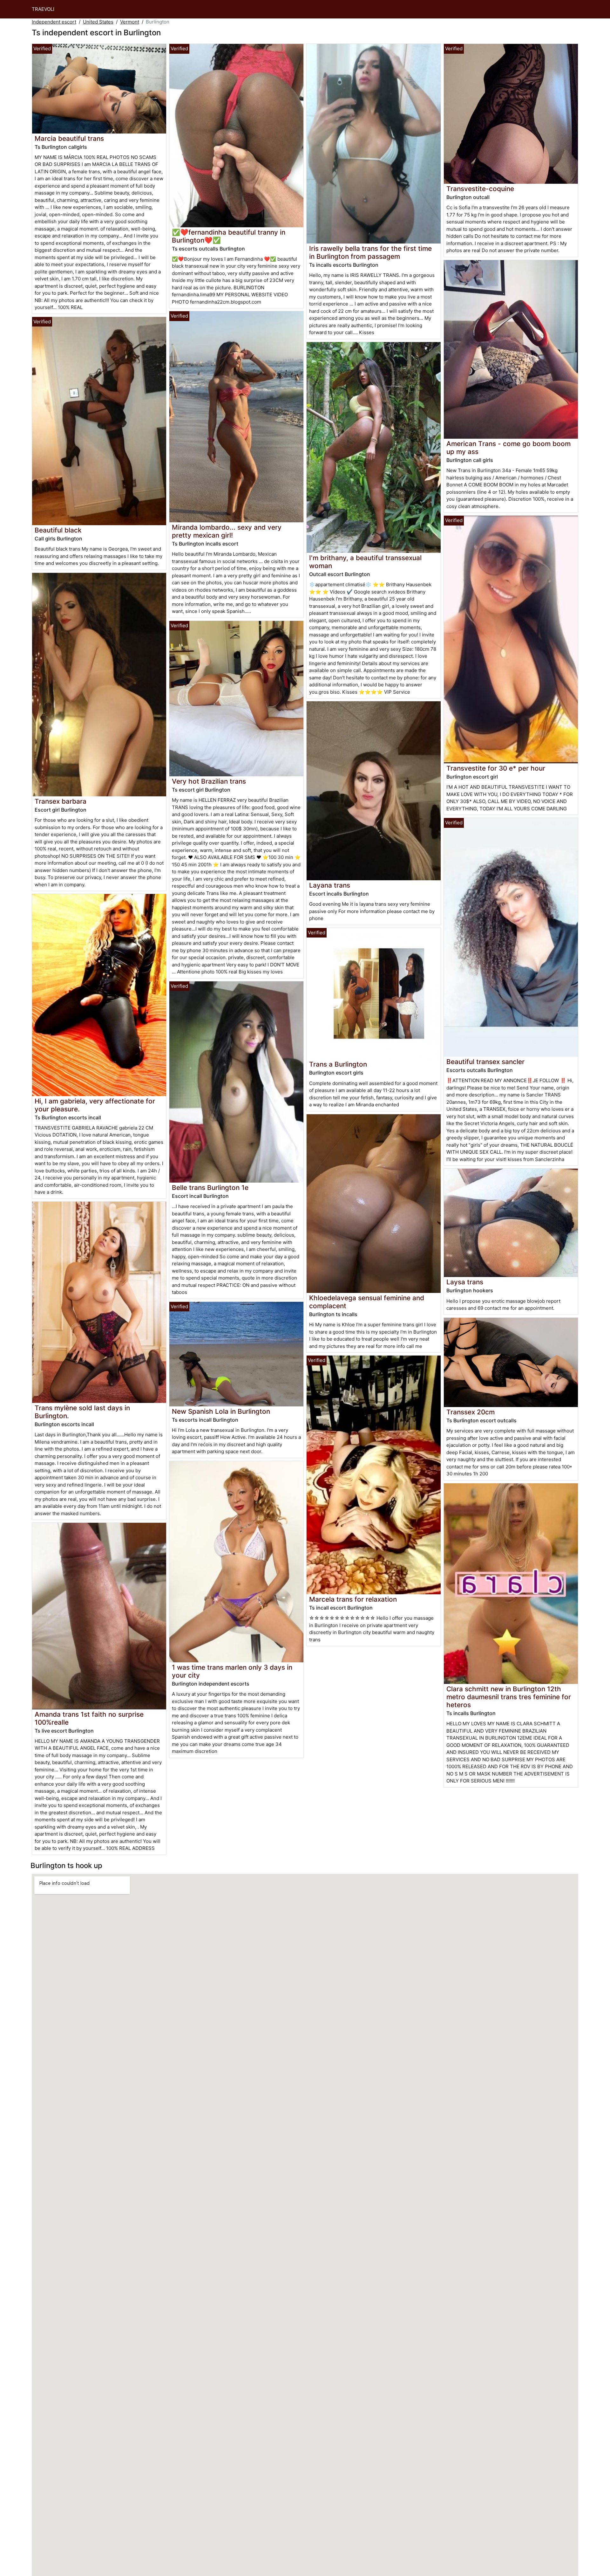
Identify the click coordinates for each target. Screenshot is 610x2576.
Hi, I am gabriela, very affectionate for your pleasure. (95, 1105)
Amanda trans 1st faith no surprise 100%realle (89, 1718)
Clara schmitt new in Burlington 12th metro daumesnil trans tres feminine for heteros (509, 1697)
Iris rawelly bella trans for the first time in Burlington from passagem (370, 252)
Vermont (130, 22)
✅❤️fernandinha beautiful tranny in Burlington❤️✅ (229, 236)
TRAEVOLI (43, 9)
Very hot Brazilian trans (209, 781)
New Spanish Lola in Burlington (221, 1411)
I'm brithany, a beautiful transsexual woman (365, 562)
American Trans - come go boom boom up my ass (508, 448)
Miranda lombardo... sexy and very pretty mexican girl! (227, 531)
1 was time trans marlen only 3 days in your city (232, 1671)
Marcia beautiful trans (69, 138)
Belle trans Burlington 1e (210, 1188)
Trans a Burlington (338, 1064)
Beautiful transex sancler (485, 1062)
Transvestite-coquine (480, 189)
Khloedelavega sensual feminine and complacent (367, 1302)
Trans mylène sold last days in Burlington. (82, 1412)
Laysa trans (465, 1282)
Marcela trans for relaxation (353, 1599)
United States (98, 22)
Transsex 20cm (471, 1412)
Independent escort (54, 22)
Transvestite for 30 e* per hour (496, 768)
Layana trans (330, 885)
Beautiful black (58, 530)
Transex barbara (61, 801)
